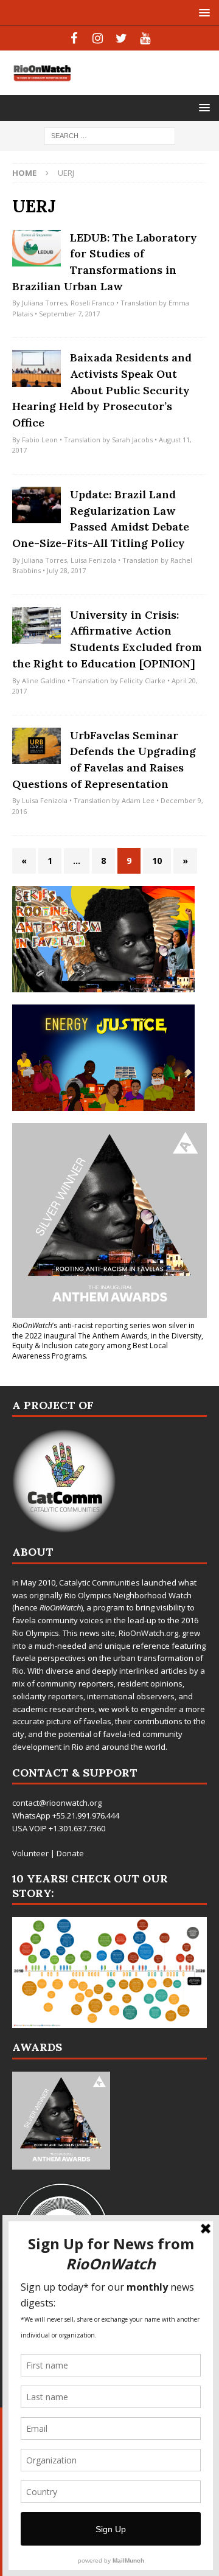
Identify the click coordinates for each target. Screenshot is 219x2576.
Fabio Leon (40, 440)
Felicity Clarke (143, 681)
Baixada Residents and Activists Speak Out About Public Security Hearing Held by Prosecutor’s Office (102, 390)
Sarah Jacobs (132, 440)
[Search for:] (110, 135)
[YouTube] (145, 38)
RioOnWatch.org (148, 1633)
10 (157, 861)
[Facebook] (74, 38)
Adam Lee (138, 800)
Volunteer (30, 1853)
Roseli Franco (92, 303)
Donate (70, 1853)
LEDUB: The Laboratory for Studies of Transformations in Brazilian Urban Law (105, 262)
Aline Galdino (44, 681)
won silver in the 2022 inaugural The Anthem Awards (103, 1331)
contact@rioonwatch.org (57, 1803)
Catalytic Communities (99, 1582)
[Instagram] (98, 38)
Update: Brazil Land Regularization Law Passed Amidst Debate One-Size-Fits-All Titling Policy (101, 519)
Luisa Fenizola (93, 560)
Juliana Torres (44, 303)
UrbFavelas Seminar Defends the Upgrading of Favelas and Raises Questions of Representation (104, 760)
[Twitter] (121, 38)
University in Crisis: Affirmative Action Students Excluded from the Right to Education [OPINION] (107, 639)
